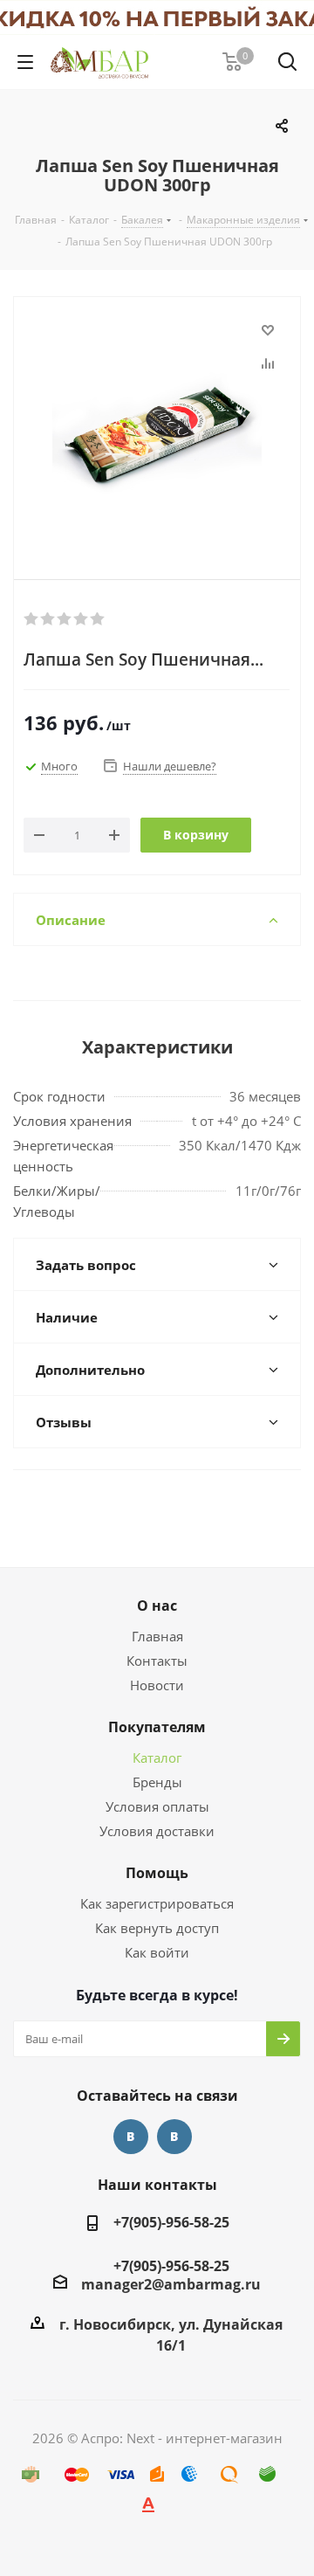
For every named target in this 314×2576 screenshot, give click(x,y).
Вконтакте (131, 2137)
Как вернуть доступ (157, 1928)
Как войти (157, 1952)
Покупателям (157, 1727)
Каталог (157, 1758)
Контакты (157, 1661)
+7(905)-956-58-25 (171, 2222)
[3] (65, 619)
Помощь (157, 1873)
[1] (32, 619)
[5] (98, 619)
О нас (157, 1606)
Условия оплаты (157, 1806)
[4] (82, 619)
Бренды (157, 1782)
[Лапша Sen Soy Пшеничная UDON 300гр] (157, 424)
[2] (48, 619)
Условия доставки (157, 1831)
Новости (157, 1685)
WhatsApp (174, 2137)
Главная (157, 1636)
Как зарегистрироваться (157, 1903)
